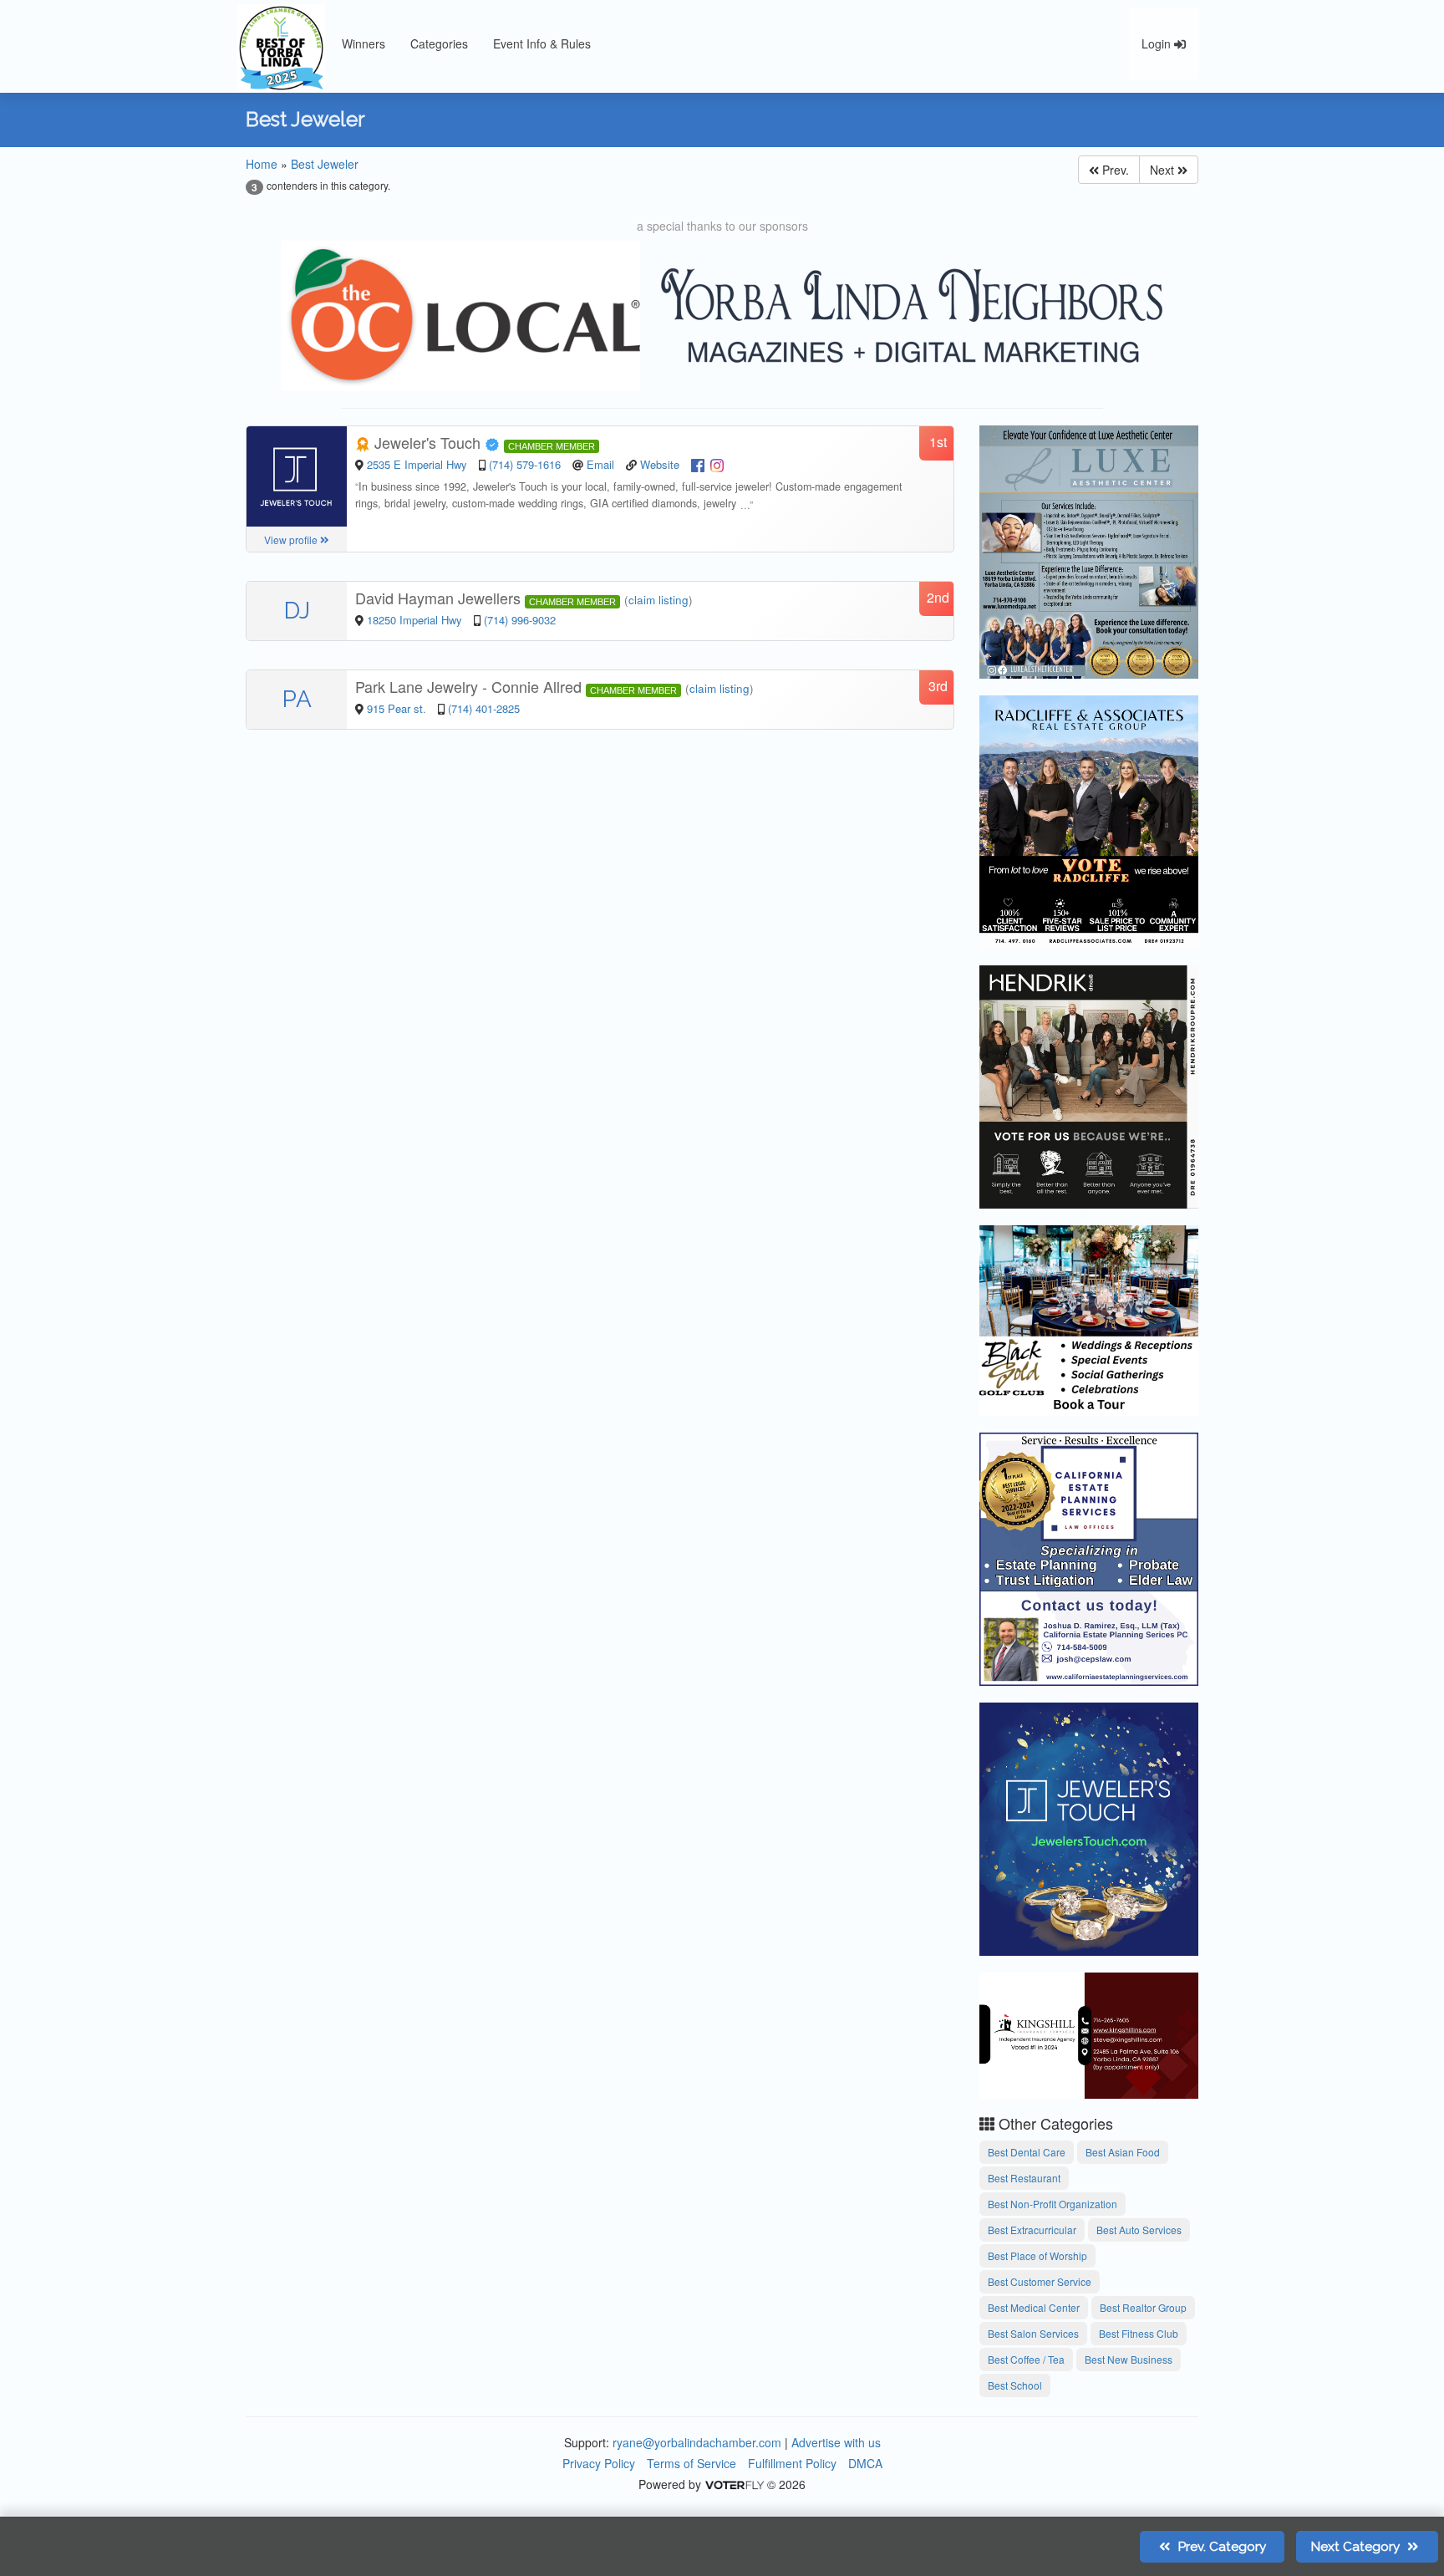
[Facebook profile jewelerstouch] (698, 464)
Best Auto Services (1139, 2230)
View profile (292, 540)
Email (600, 464)
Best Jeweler (325, 164)
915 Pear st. (398, 708)
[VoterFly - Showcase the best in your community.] (734, 2484)
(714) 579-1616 (525, 464)
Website (660, 464)
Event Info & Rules (542, 43)
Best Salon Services (1033, 2333)
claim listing (658, 600)
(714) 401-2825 (484, 708)
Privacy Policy (599, 2463)
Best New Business (1129, 2359)
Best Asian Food (1123, 2152)
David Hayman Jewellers (440, 598)
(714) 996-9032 (520, 620)
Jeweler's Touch (427, 442)
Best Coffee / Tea (1026, 2359)
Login (1158, 43)
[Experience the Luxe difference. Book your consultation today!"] (1089, 549)
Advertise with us (836, 2442)
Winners (364, 43)
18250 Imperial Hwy (416, 620)
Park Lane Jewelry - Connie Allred (470, 686)
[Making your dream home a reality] (1089, 1084)
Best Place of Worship (1037, 2255)
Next (1164, 170)
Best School (1015, 2385)
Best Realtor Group (1143, 2307)
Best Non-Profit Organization (1052, 2204)
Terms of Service (691, 2463)
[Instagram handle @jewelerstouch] (717, 464)
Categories (439, 43)
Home (262, 164)
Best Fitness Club (1139, 2333)
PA (297, 699)
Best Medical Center (1034, 2307)
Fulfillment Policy (792, 2463)
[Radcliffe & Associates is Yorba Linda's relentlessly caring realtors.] (1089, 819)
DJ (297, 611)
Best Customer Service (1040, 2281)
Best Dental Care (1027, 2152)
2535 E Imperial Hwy (419, 464)
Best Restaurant (1024, 2178)
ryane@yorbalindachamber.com (697, 2442)
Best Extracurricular (1032, 2230)
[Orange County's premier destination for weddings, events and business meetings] (1089, 1318)
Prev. (1114, 170)
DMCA (865, 2463)
